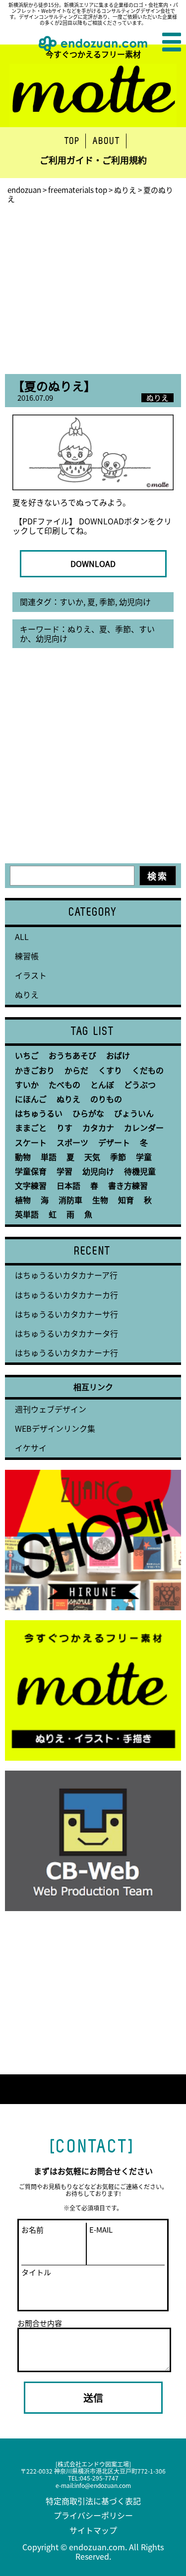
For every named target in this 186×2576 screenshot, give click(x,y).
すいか (71, 602)
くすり (110, 1070)
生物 (100, 1200)
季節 (107, 602)
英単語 (27, 1214)
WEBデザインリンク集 (55, 1428)
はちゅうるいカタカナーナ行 (66, 1353)
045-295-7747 (99, 2478)
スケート (31, 1142)
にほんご (31, 1099)
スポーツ (72, 1142)
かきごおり (35, 1070)
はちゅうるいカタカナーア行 (66, 1275)
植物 (23, 1200)
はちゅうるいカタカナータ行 (66, 1333)
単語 (49, 1157)
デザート (114, 1142)
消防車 (70, 1200)
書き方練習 (128, 1185)
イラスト (31, 975)
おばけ (118, 1055)
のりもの (106, 1099)
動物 (23, 1157)
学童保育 (31, 1171)
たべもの (64, 1084)
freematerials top (78, 190)
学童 (144, 1157)
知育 (126, 1200)
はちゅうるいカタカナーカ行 (66, 1295)
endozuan (24, 190)
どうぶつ (140, 1084)
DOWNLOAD (93, 563)
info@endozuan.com (103, 2485)
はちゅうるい (39, 1113)
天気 (92, 1157)
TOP (72, 141)
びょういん (134, 1113)
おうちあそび (72, 1055)
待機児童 (140, 1171)
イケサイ (31, 1448)
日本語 (68, 1185)
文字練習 (31, 1185)
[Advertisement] (93, 295)
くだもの (148, 1070)
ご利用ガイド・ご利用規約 (93, 160)
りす (64, 1127)
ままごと (31, 1127)
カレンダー (144, 1127)
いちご (27, 1055)
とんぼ (102, 1084)
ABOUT (107, 141)
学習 (64, 1171)
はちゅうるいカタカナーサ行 (66, 1314)
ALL (22, 937)
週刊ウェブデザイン (51, 1409)
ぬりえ (125, 190)
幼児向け (135, 602)
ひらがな (88, 1113)
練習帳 (27, 956)
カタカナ (98, 1127)
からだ (76, 1070)
